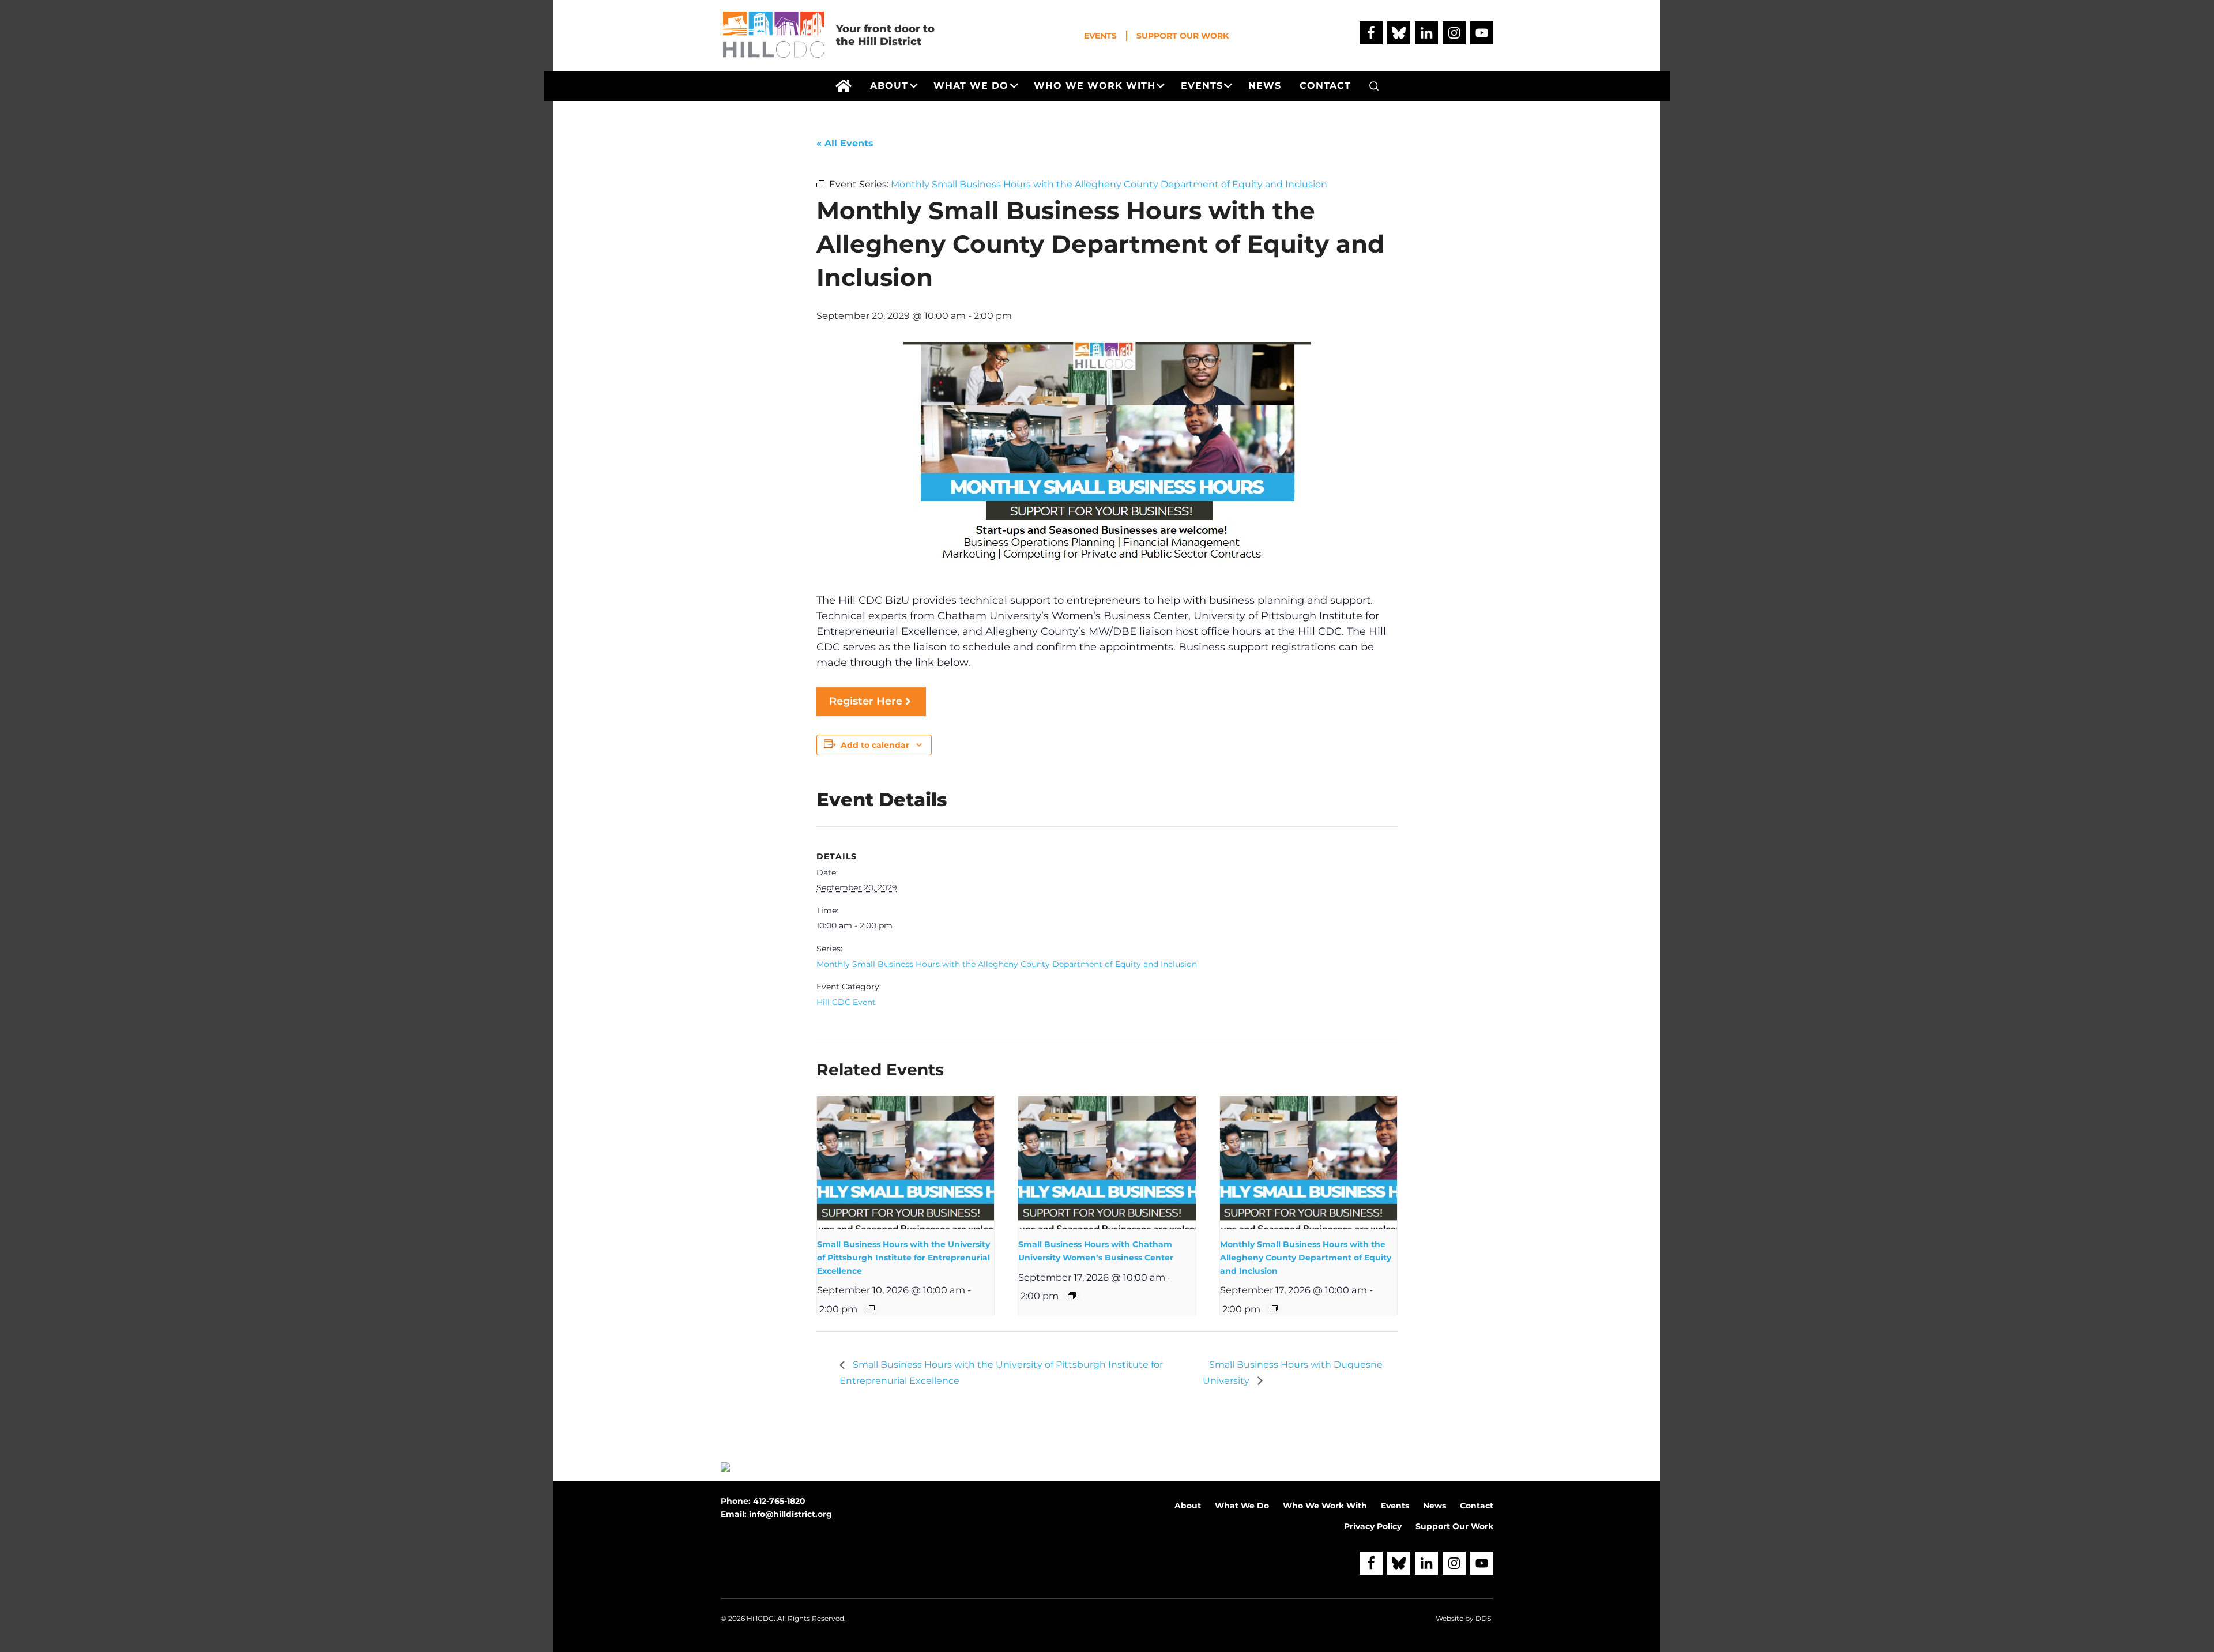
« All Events (845, 143)
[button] (1374, 86)
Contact (1477, 1506)
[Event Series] (871, 1309)
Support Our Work (1183, 36)
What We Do (1242, 1506)
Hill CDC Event (846, 1002)
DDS (1483, 1618)
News (1434, 1506)
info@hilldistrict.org (790, 1514)
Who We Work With (1325, 1506)
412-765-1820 (779, 1501)
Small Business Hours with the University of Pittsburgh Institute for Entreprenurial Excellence (903, 1257)
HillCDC (760, 1618)
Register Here (866, 701)
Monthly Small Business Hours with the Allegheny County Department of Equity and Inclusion (1007, 964)
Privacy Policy (1373, 1526)
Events (1100, 36)
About (1188, 1506)
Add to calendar (875, 745)
